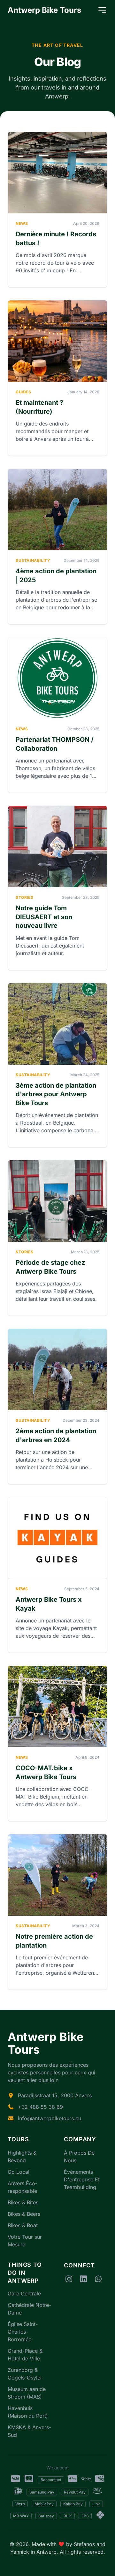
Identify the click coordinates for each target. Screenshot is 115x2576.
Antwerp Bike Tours (44, 10)
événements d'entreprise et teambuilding (82, 2179)
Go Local (19, 2172)
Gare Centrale (24, 2293)
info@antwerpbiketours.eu (50, 2118)
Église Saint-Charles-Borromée (23, 2332)
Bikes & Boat (23, 2225)
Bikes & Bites (23, 2202)
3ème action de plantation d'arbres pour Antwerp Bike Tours (56, 1094)
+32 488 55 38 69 (40, 2107)
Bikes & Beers (24, 2214)
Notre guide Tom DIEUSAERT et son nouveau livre (44, 917)
